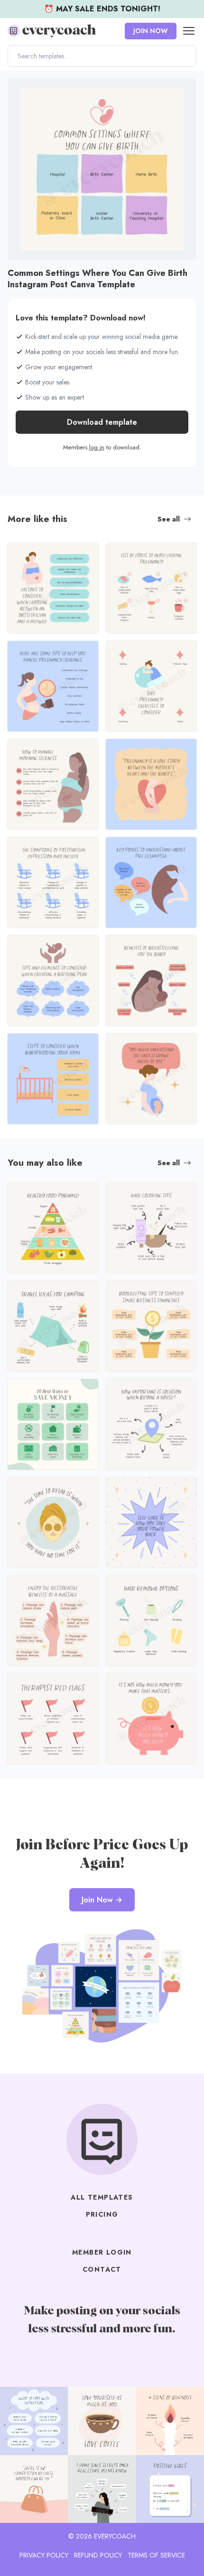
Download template (102, 422)
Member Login (102, 2252)
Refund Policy (98, 2555)
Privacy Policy (44, 2555)
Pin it (18, 90)
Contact (102, 2269)
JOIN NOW (151, 31)
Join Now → (102, 1900)
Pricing (102, 2214)
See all (169, 519)
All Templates (102, 2197)
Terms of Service (156, 2555)
